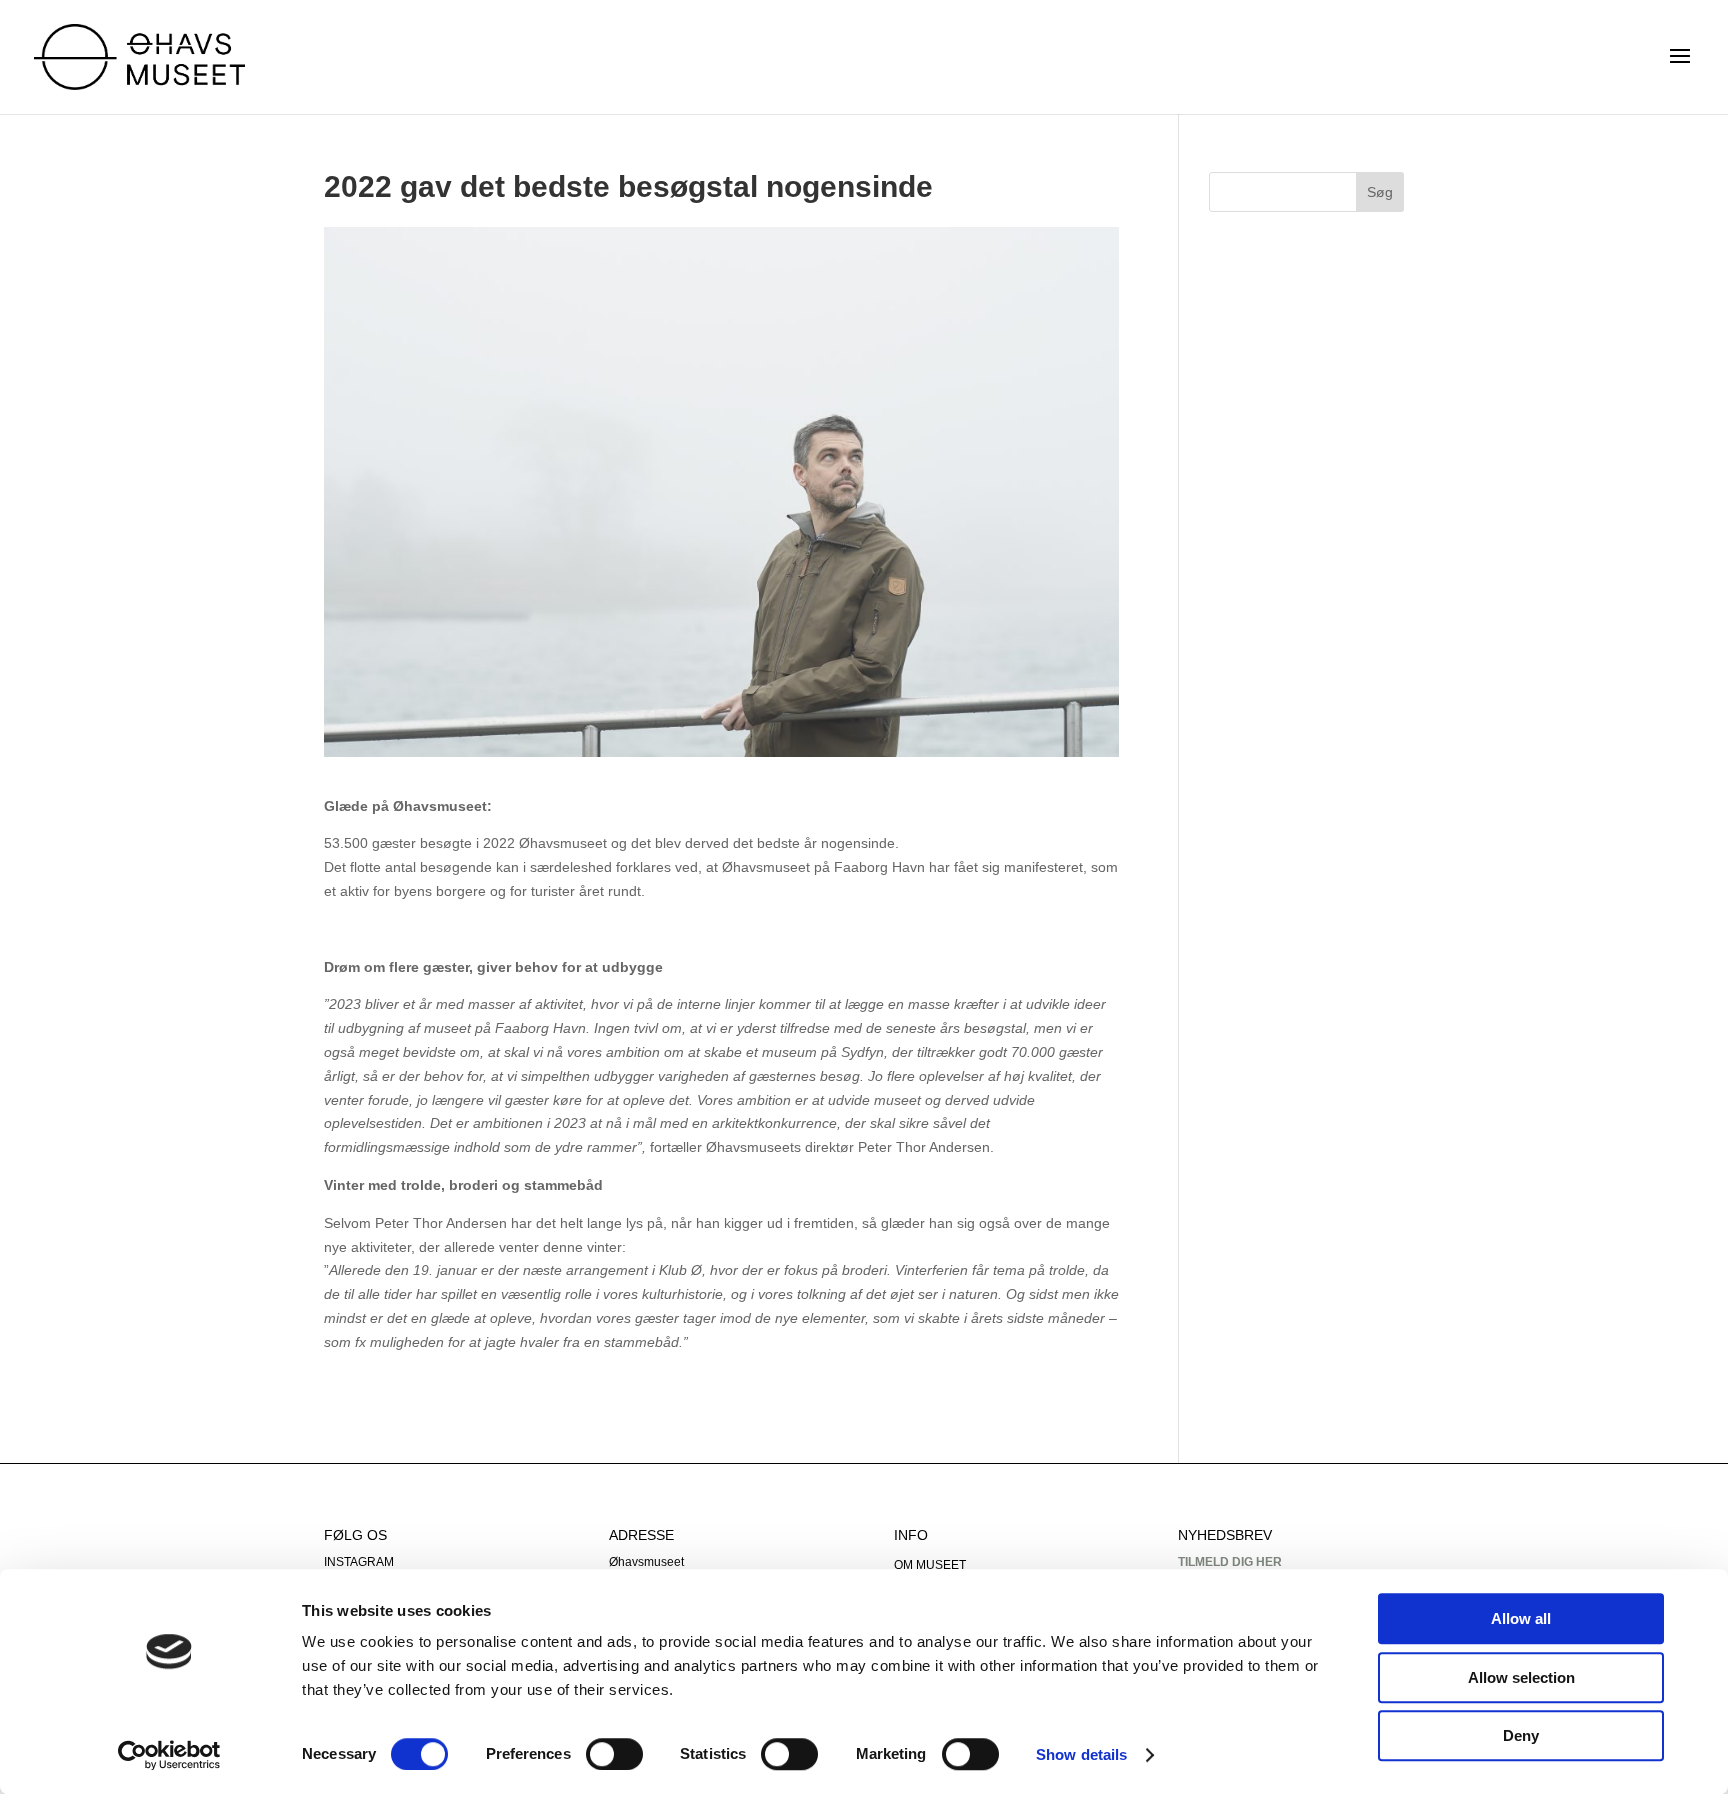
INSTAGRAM (359, 1562)
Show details (1081, 1754)
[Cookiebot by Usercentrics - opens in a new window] (169, 1755)
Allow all (1521, 1618)
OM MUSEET (930, 1565)
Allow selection (1521, 1677)
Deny (1521, 1735)
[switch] (614, 1754)
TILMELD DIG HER (1230, 1562)
